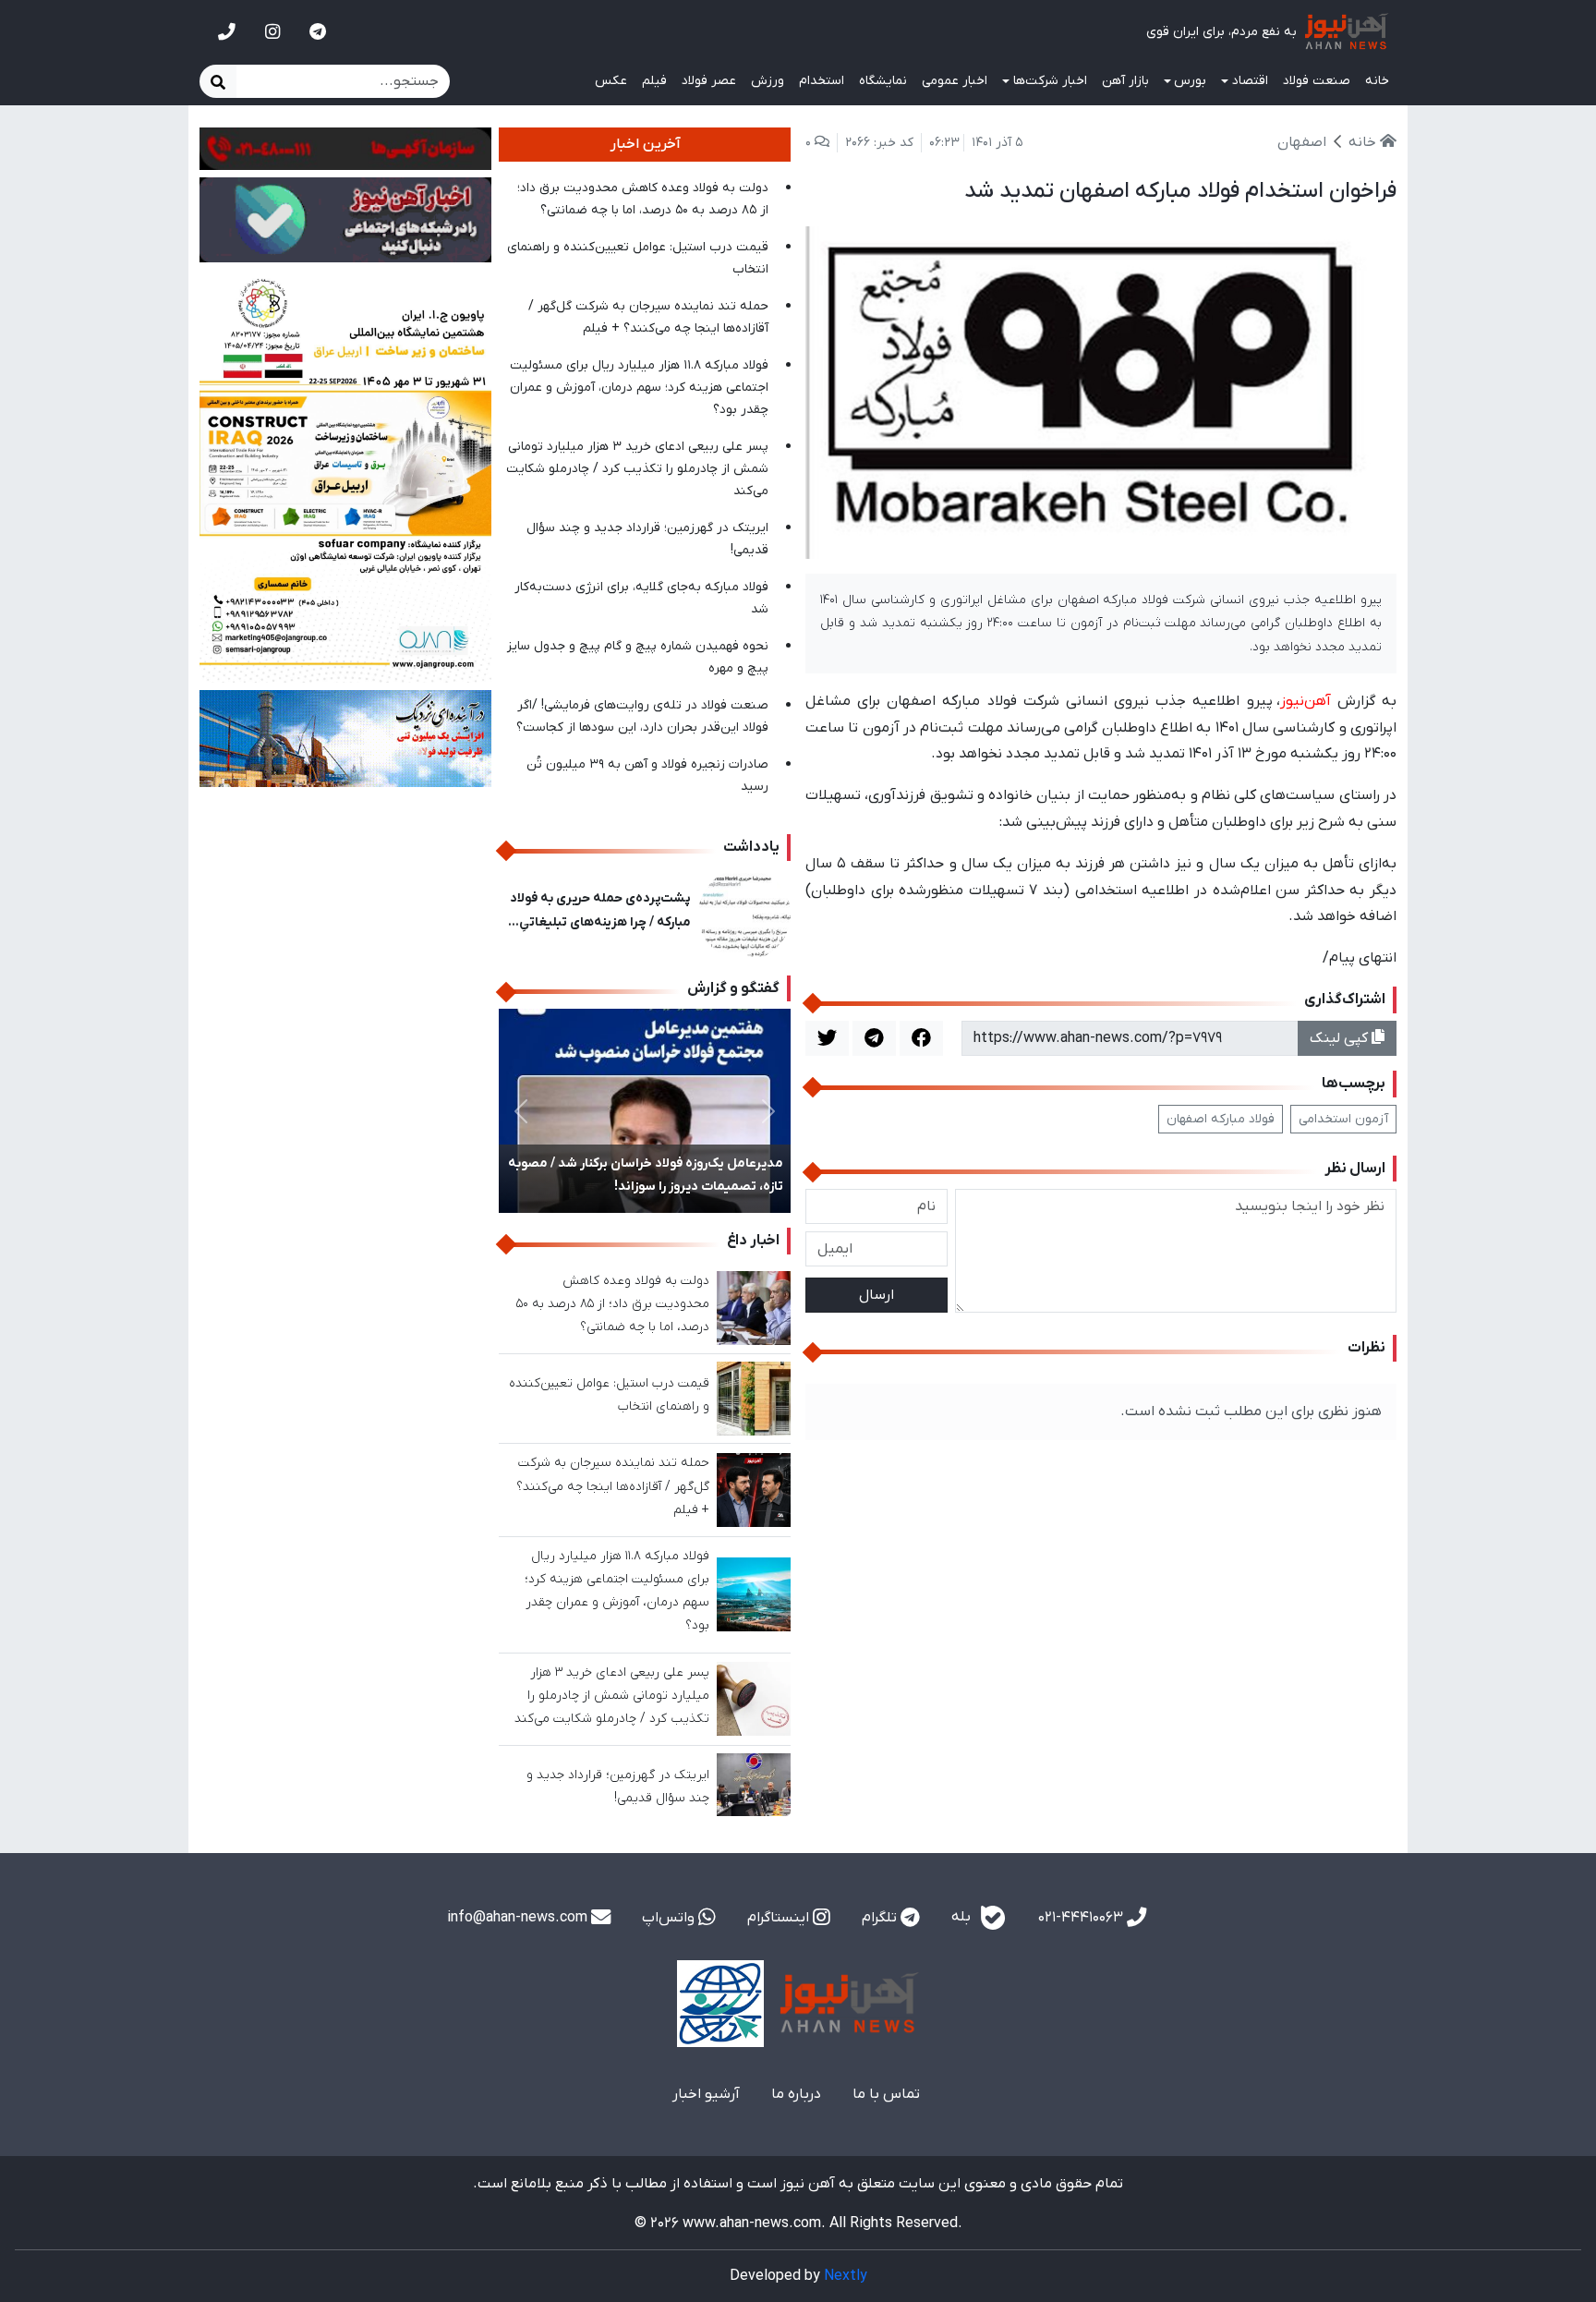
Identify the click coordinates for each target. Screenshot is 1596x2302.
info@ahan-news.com (519, 1918)
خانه (1377, 81)
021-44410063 (1082, 1918)
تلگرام (881, 1918)
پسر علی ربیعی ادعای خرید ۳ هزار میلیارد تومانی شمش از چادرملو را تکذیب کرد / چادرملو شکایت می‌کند (637, 469)
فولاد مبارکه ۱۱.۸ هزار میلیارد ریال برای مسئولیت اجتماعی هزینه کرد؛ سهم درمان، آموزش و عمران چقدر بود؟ (639, 388)
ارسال (877, 1295)
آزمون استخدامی (1343, 1119)
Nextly (846, 2276)
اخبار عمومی (955, 81)
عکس (611, 81)
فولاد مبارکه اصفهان (1221, 1119)
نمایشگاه (883, 81)
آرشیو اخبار (706, 2094)
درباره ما (796, 2094)
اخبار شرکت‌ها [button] (1050, 81)
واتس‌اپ (670, 1918)
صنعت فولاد (1317, 81)
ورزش (768, 81)
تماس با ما (886, 2094)
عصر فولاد (709, 81)
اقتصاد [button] (1250, 81)
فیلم (654, 81)
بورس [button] (1190, 81)
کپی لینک (1341, 1038)
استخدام (822, 81)
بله (963, 1917)
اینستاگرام (780, 1918)
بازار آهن (1125, 81)
